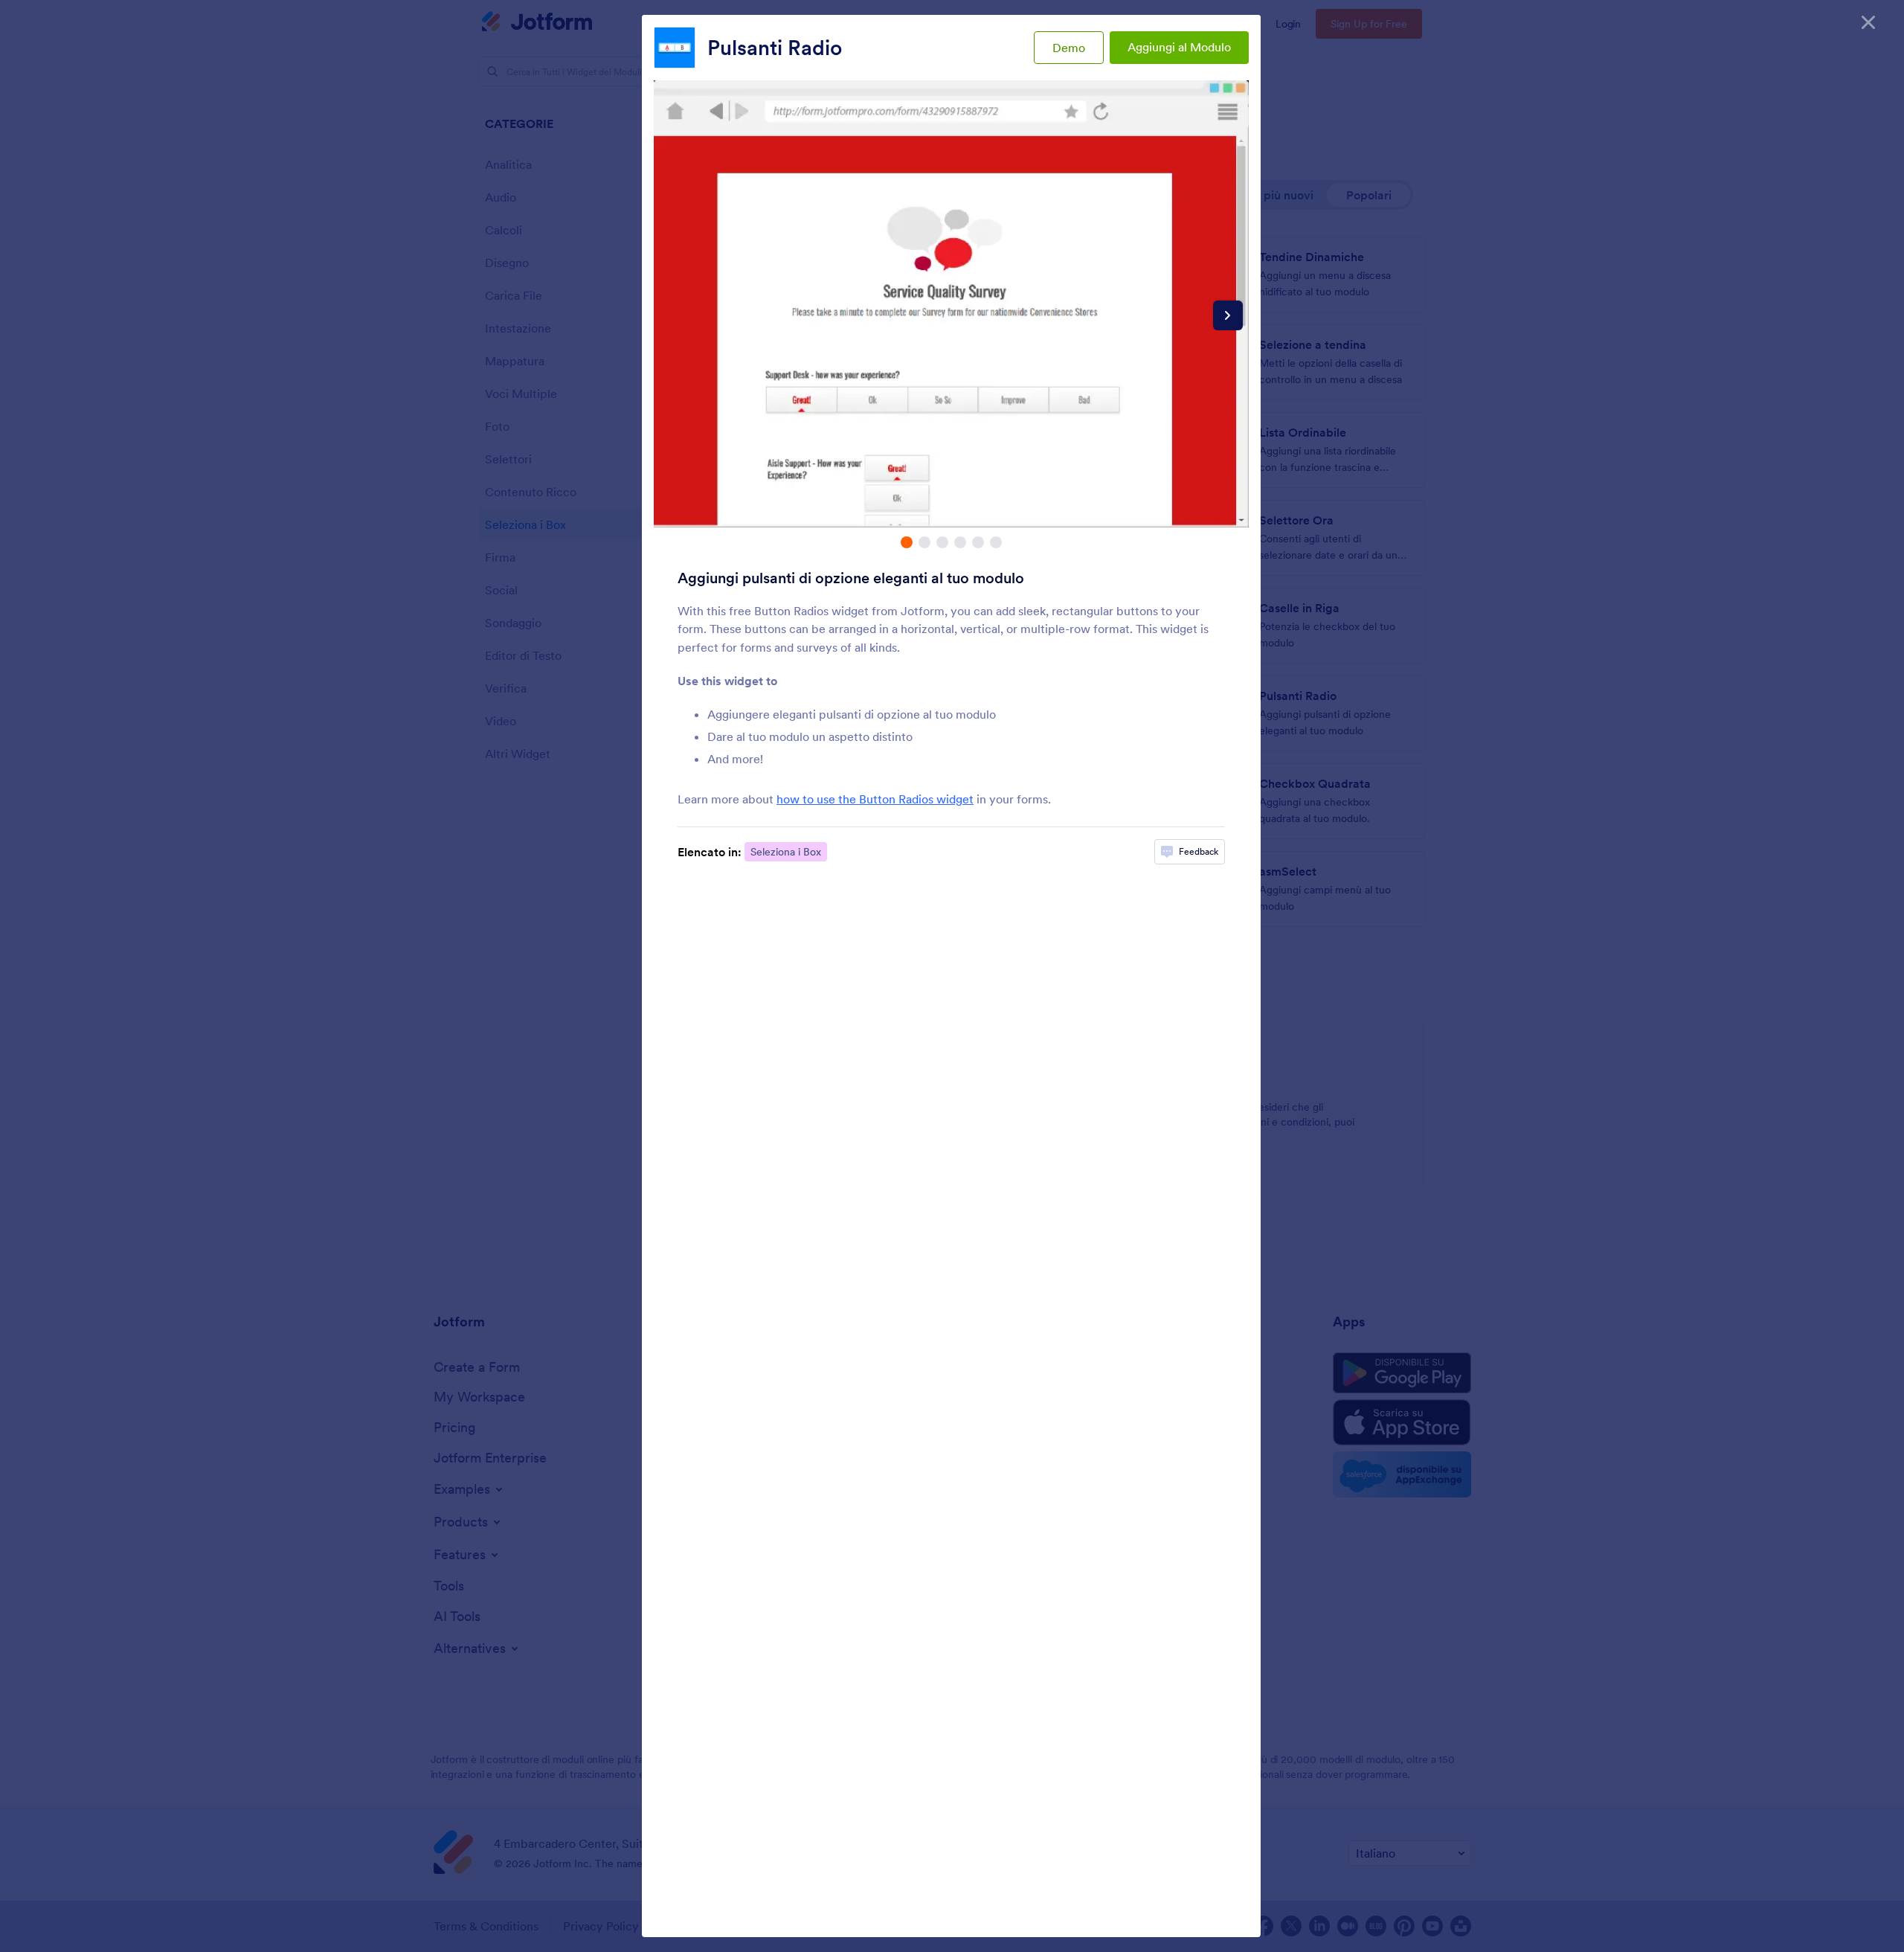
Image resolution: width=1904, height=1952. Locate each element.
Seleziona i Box (786, 852)
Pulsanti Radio (775, 48)
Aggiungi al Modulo (1179, 47)
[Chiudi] (1868, 22)
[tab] (907, 542)
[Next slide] (1228, 315)
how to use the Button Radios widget (875, 799)
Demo (1069, 48)
